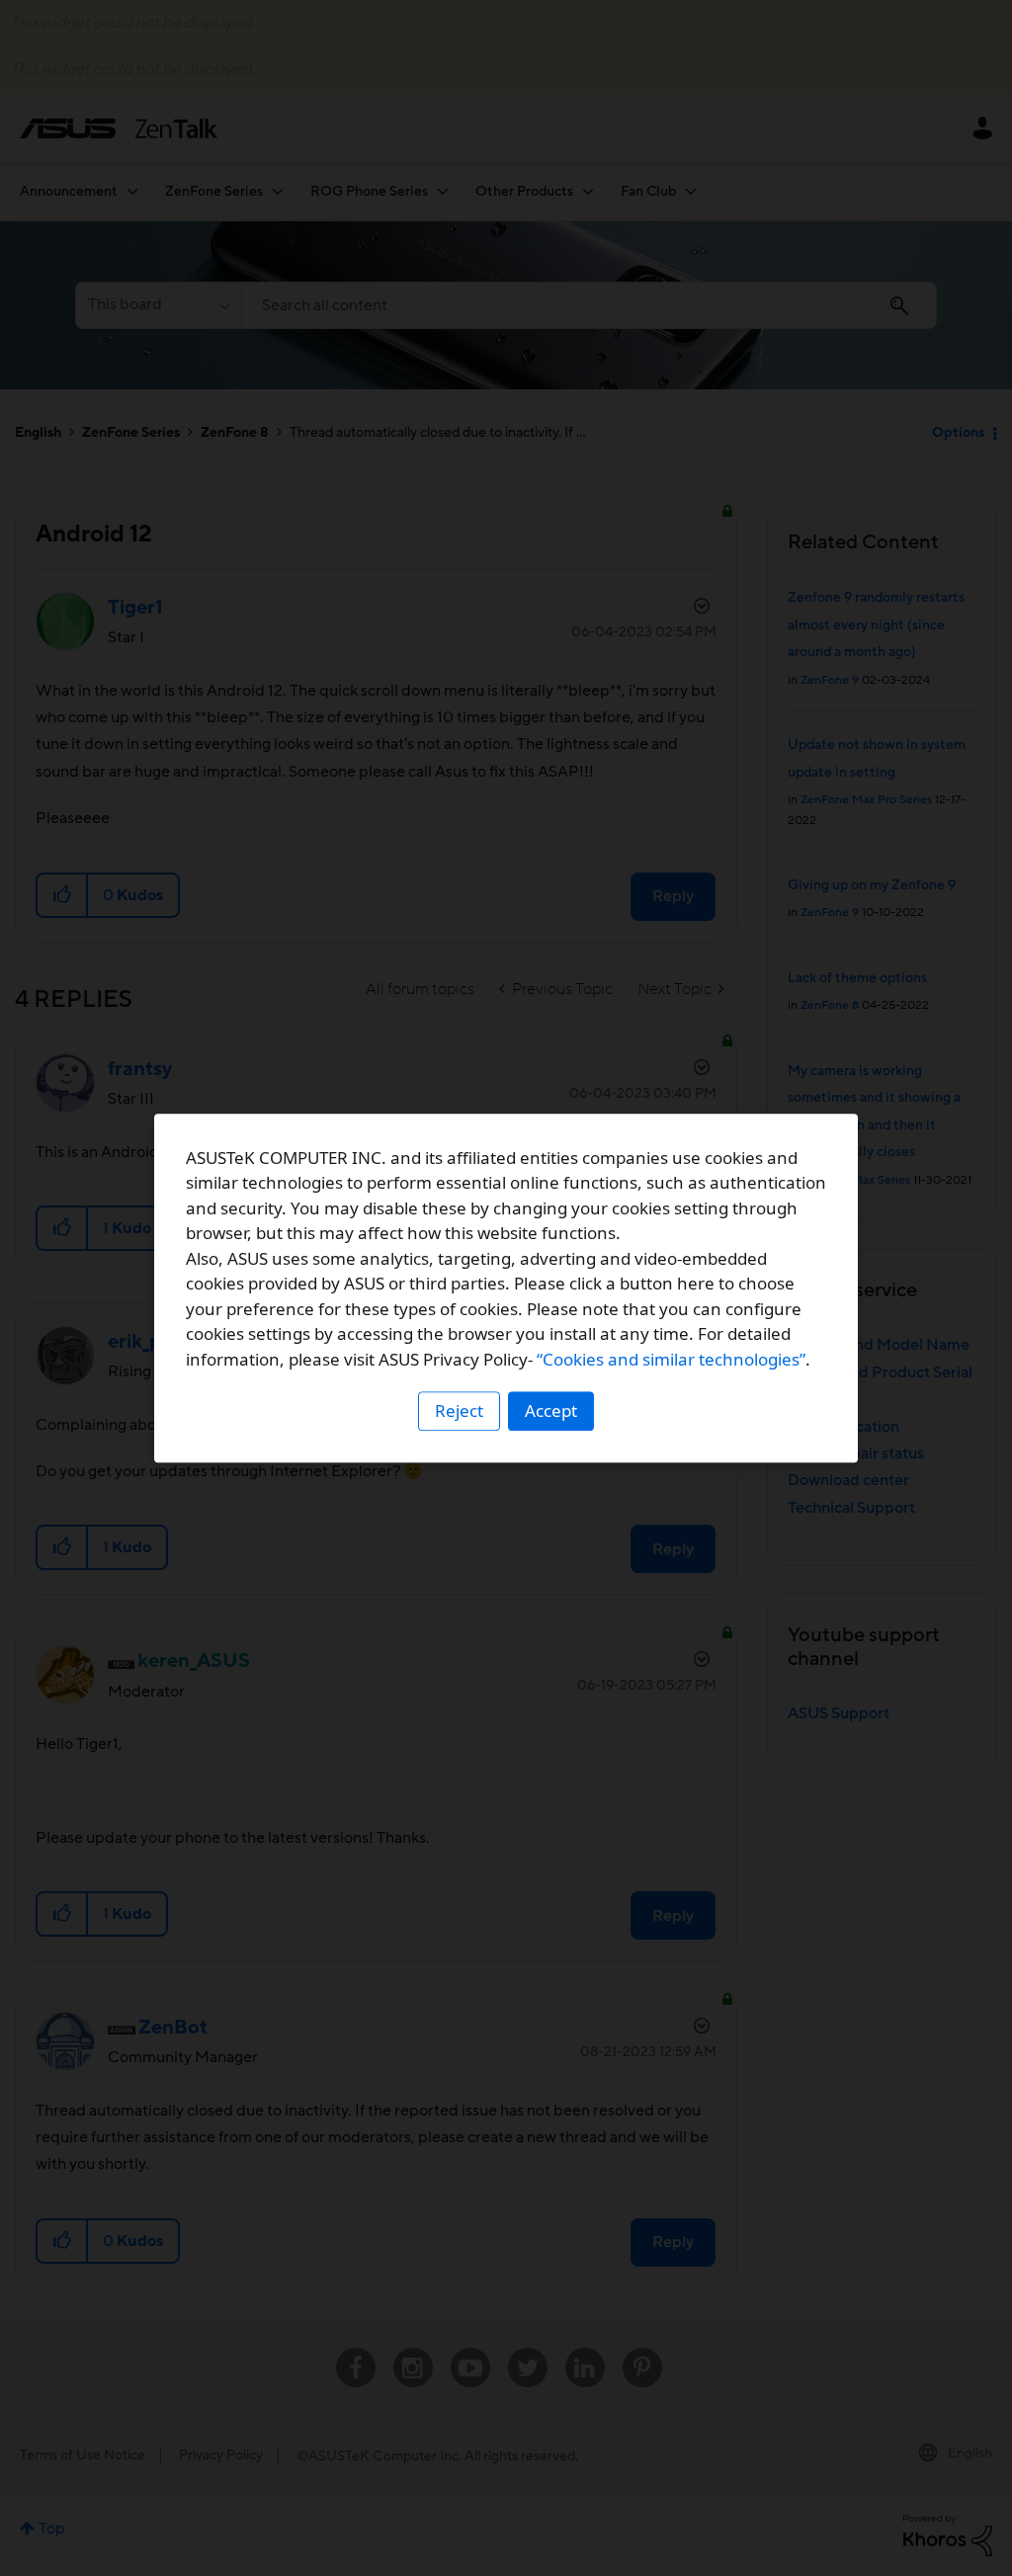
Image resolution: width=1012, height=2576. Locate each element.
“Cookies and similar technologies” (671, 1359)
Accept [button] (551, 1411)
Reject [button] (459, 1411)
